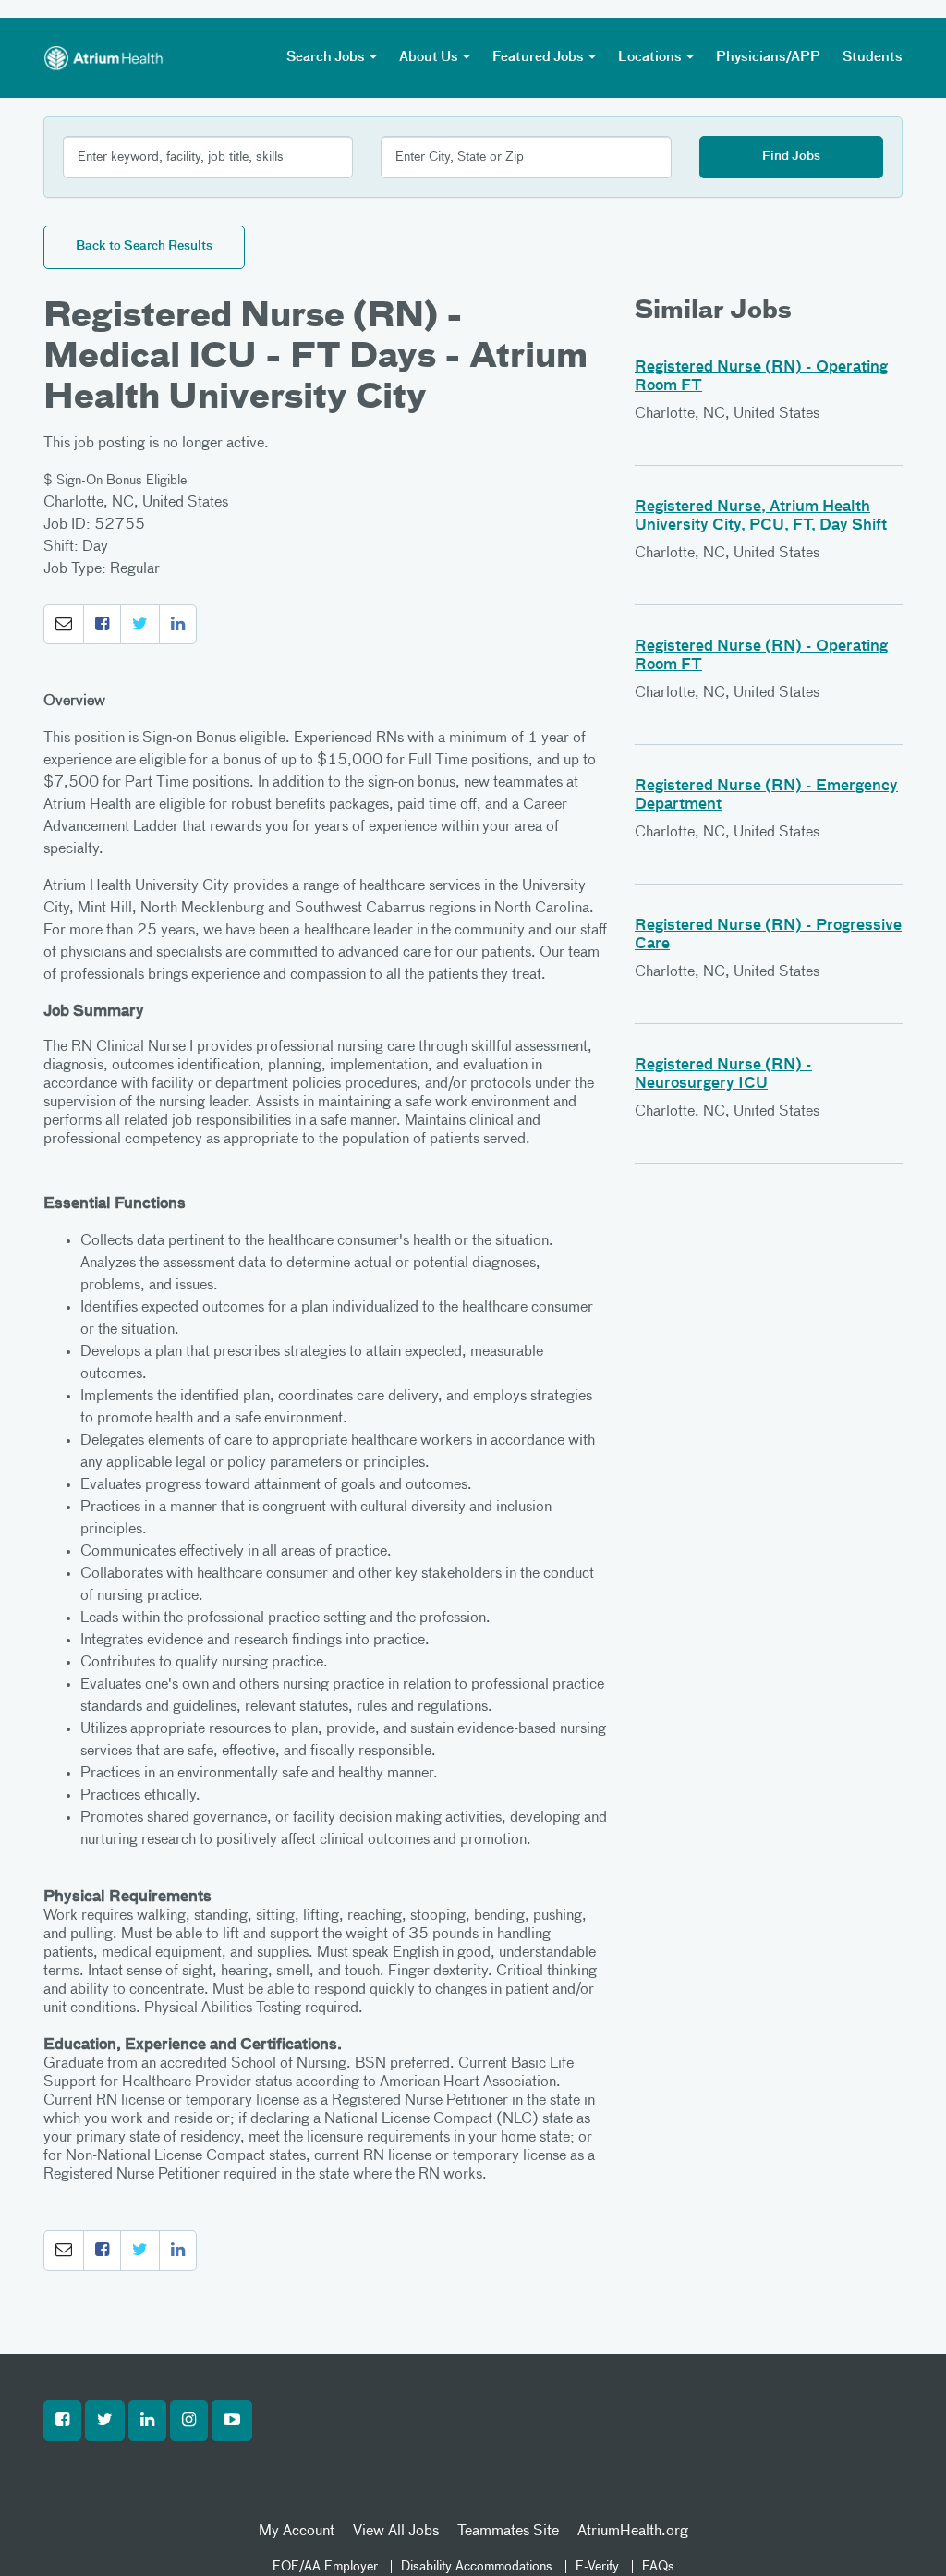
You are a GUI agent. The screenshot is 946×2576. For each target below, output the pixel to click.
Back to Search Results (144, 246)
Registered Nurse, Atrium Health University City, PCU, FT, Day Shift (761, 517)
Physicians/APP (768, 57)
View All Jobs (396, 2532)
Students (873, 57)
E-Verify (597, 2567)
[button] (64, 625)
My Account (297, 2532)
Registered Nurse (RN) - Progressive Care (768, 935)
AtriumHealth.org (633, 2532)
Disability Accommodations (477, 2567)
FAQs (658, 2567)
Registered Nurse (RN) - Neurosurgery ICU (723, 1075)
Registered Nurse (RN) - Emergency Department (766, 796)
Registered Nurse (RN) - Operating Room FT (761, 377)
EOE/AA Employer (325, 2567)
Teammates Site (508, 2532)
